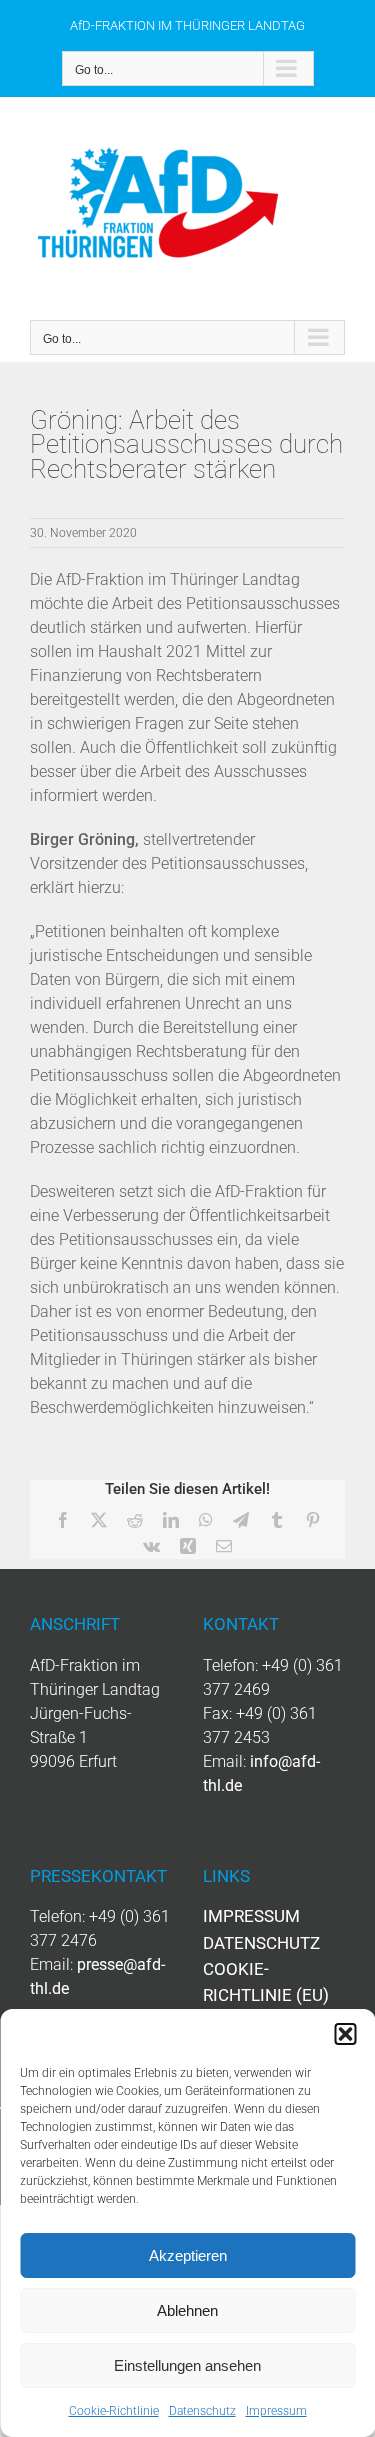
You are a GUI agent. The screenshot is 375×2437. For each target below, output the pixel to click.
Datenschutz (202, 2411)
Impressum (276, 2411)
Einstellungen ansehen (187, 2365)
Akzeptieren (188, 2255)
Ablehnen (187, 2310)
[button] (345, 2034)
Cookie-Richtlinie (114, 2411)
